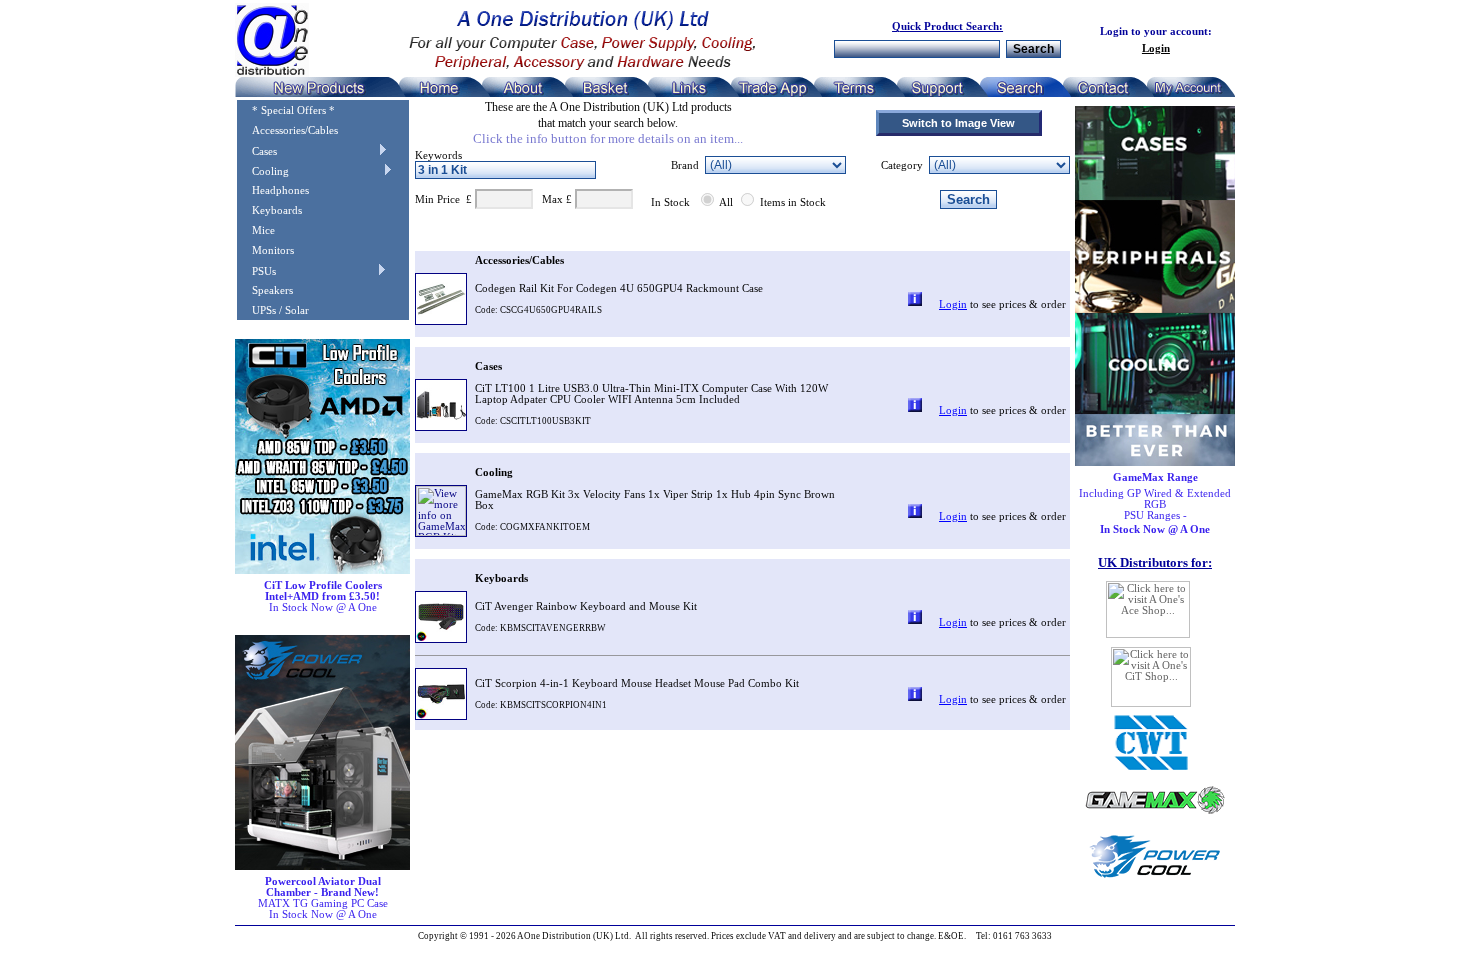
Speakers (265, 290)
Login (1156, 48)
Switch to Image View (958, 123)
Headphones (273, 190)
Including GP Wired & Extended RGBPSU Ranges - (1155, 503)
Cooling (263, 171)
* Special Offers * (286, 110)
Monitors (265, 250)
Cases (257, 151)
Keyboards (269, 210)
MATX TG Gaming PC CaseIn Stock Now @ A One (323, 898)
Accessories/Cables (287, 130)
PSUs (256, 271)
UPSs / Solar (273, 310)
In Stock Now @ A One (323, 596)
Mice (256, 230)
